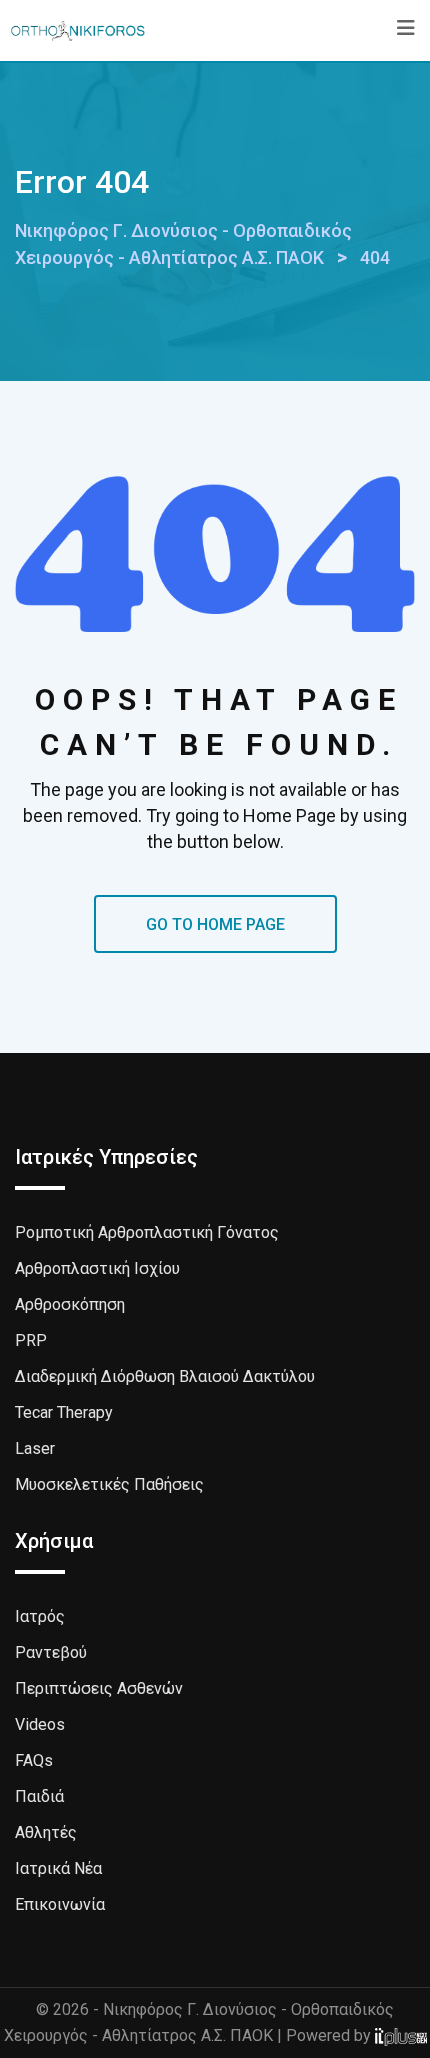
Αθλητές (46, 1832)
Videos (40, 1724)
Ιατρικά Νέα (58, 1868)
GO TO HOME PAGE (215, 924)
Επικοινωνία (60, 1904)
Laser (35, 1448)
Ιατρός (40, 1616)
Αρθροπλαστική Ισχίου (97, 1268)
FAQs (34, 1760)
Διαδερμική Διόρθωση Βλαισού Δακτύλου (165, 1376)
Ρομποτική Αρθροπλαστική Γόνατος (147, 1232)
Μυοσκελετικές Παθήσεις (109, 1484)
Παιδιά (39, 1796)
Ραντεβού (51, 1652)
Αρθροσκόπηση (70, 1304)
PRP (31, 1340)
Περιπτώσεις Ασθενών (99, 1688)
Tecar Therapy (64, 1412)
